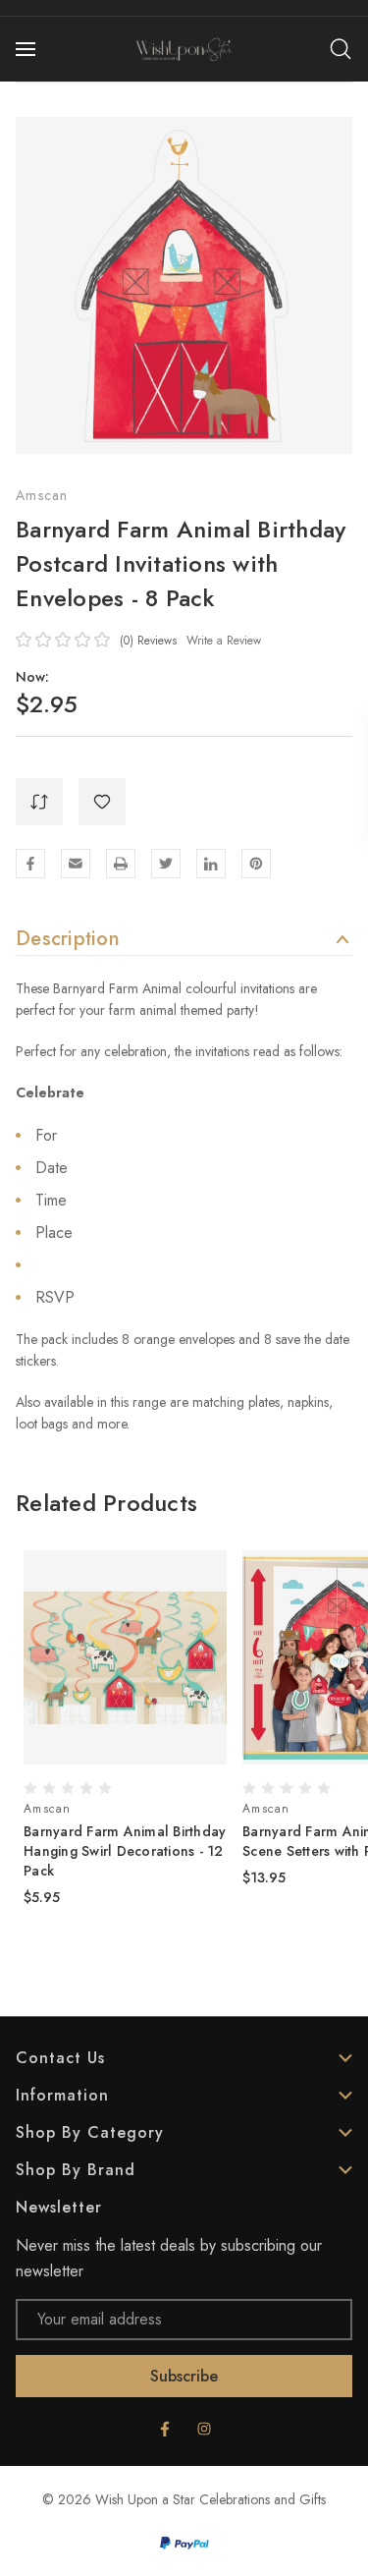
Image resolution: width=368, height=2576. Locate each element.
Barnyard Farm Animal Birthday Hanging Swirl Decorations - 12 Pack (125, 1851)
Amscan (42, 495)
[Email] (76, 864)
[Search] (341, 49)
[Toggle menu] (27, 49)
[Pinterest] (256, 864)
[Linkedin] (211, 864)
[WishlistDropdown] (102, 802)
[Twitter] (166, 864)
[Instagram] (204, 2429)
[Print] (121, 864)
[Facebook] (30, 864)
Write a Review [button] (224, 641)
